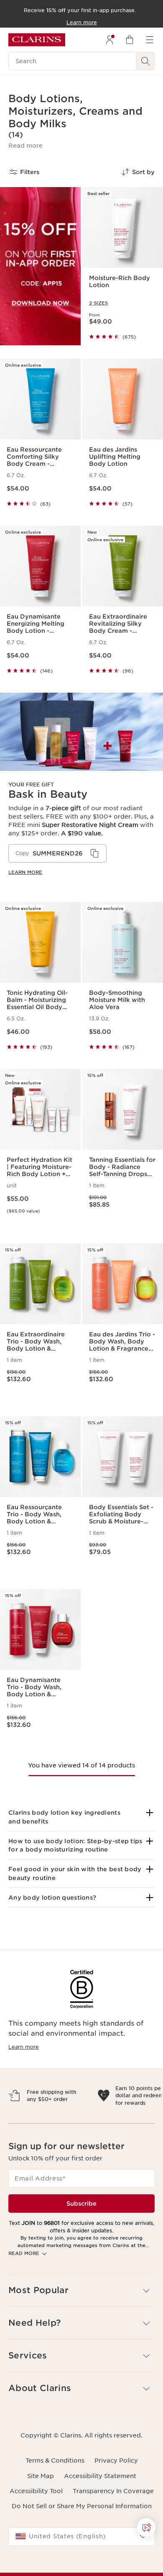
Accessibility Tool (36, 2527)
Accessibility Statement (100, 2512)
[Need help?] (146, 2527)
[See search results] (145, 61)
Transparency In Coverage (113, 2527)
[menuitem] (110, 40)
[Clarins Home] (37, 40)
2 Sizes (98, 303)
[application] (57, 853)
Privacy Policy (116, 2497)
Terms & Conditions (55, 2497)
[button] (25, 146)
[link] (81, 791)
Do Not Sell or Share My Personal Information (82, 2543)
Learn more (25, 872)
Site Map (41, 2512)
